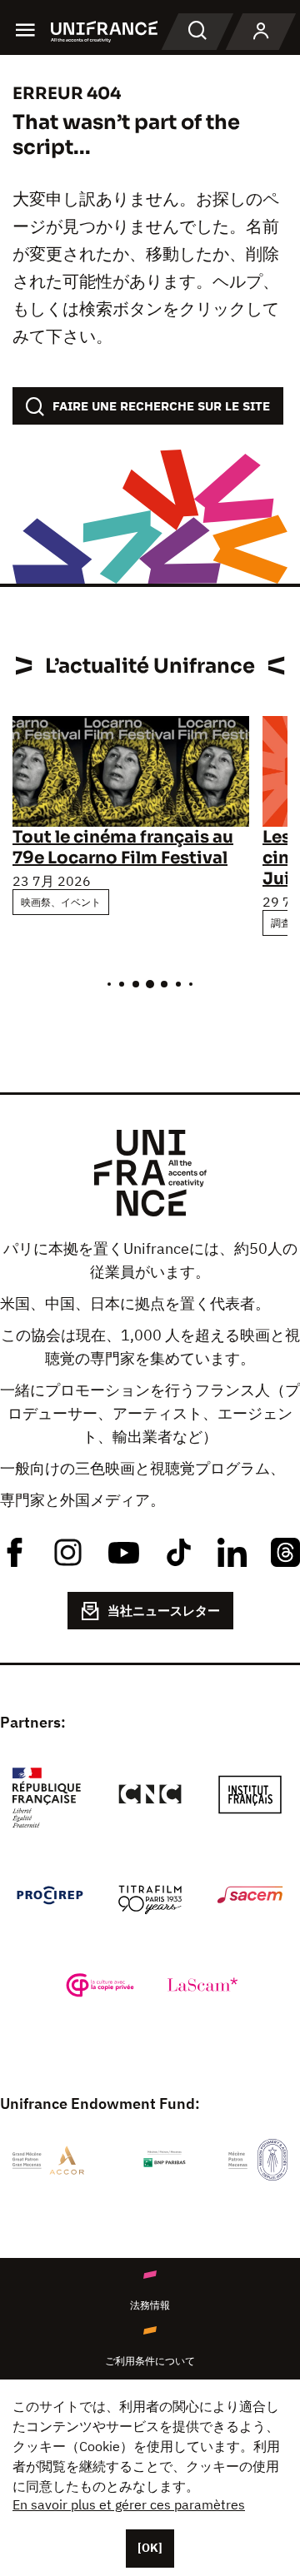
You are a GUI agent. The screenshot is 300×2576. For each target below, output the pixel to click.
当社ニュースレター (164, 1611)
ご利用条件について (150, 2361)
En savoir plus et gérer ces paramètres (129, 2504)
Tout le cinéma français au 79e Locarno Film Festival (123, 848)
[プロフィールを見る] (261, 32)
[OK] (150, 2548)
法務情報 (150, 2305)
